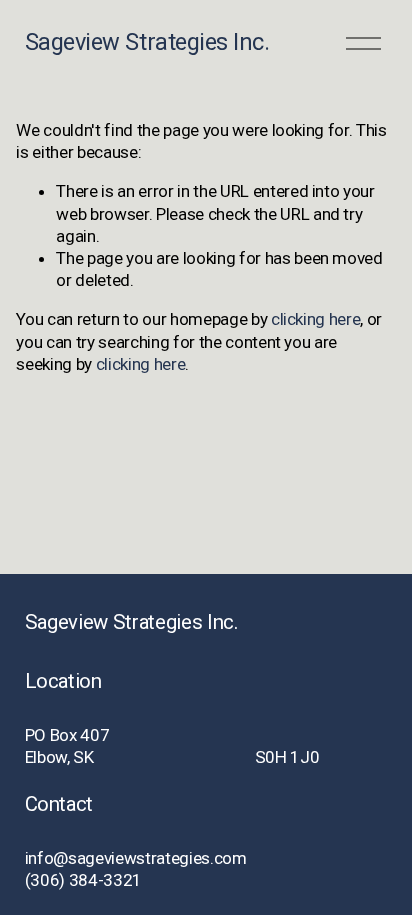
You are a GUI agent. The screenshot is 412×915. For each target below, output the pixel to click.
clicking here (316, 319)
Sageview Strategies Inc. (147, 42)
